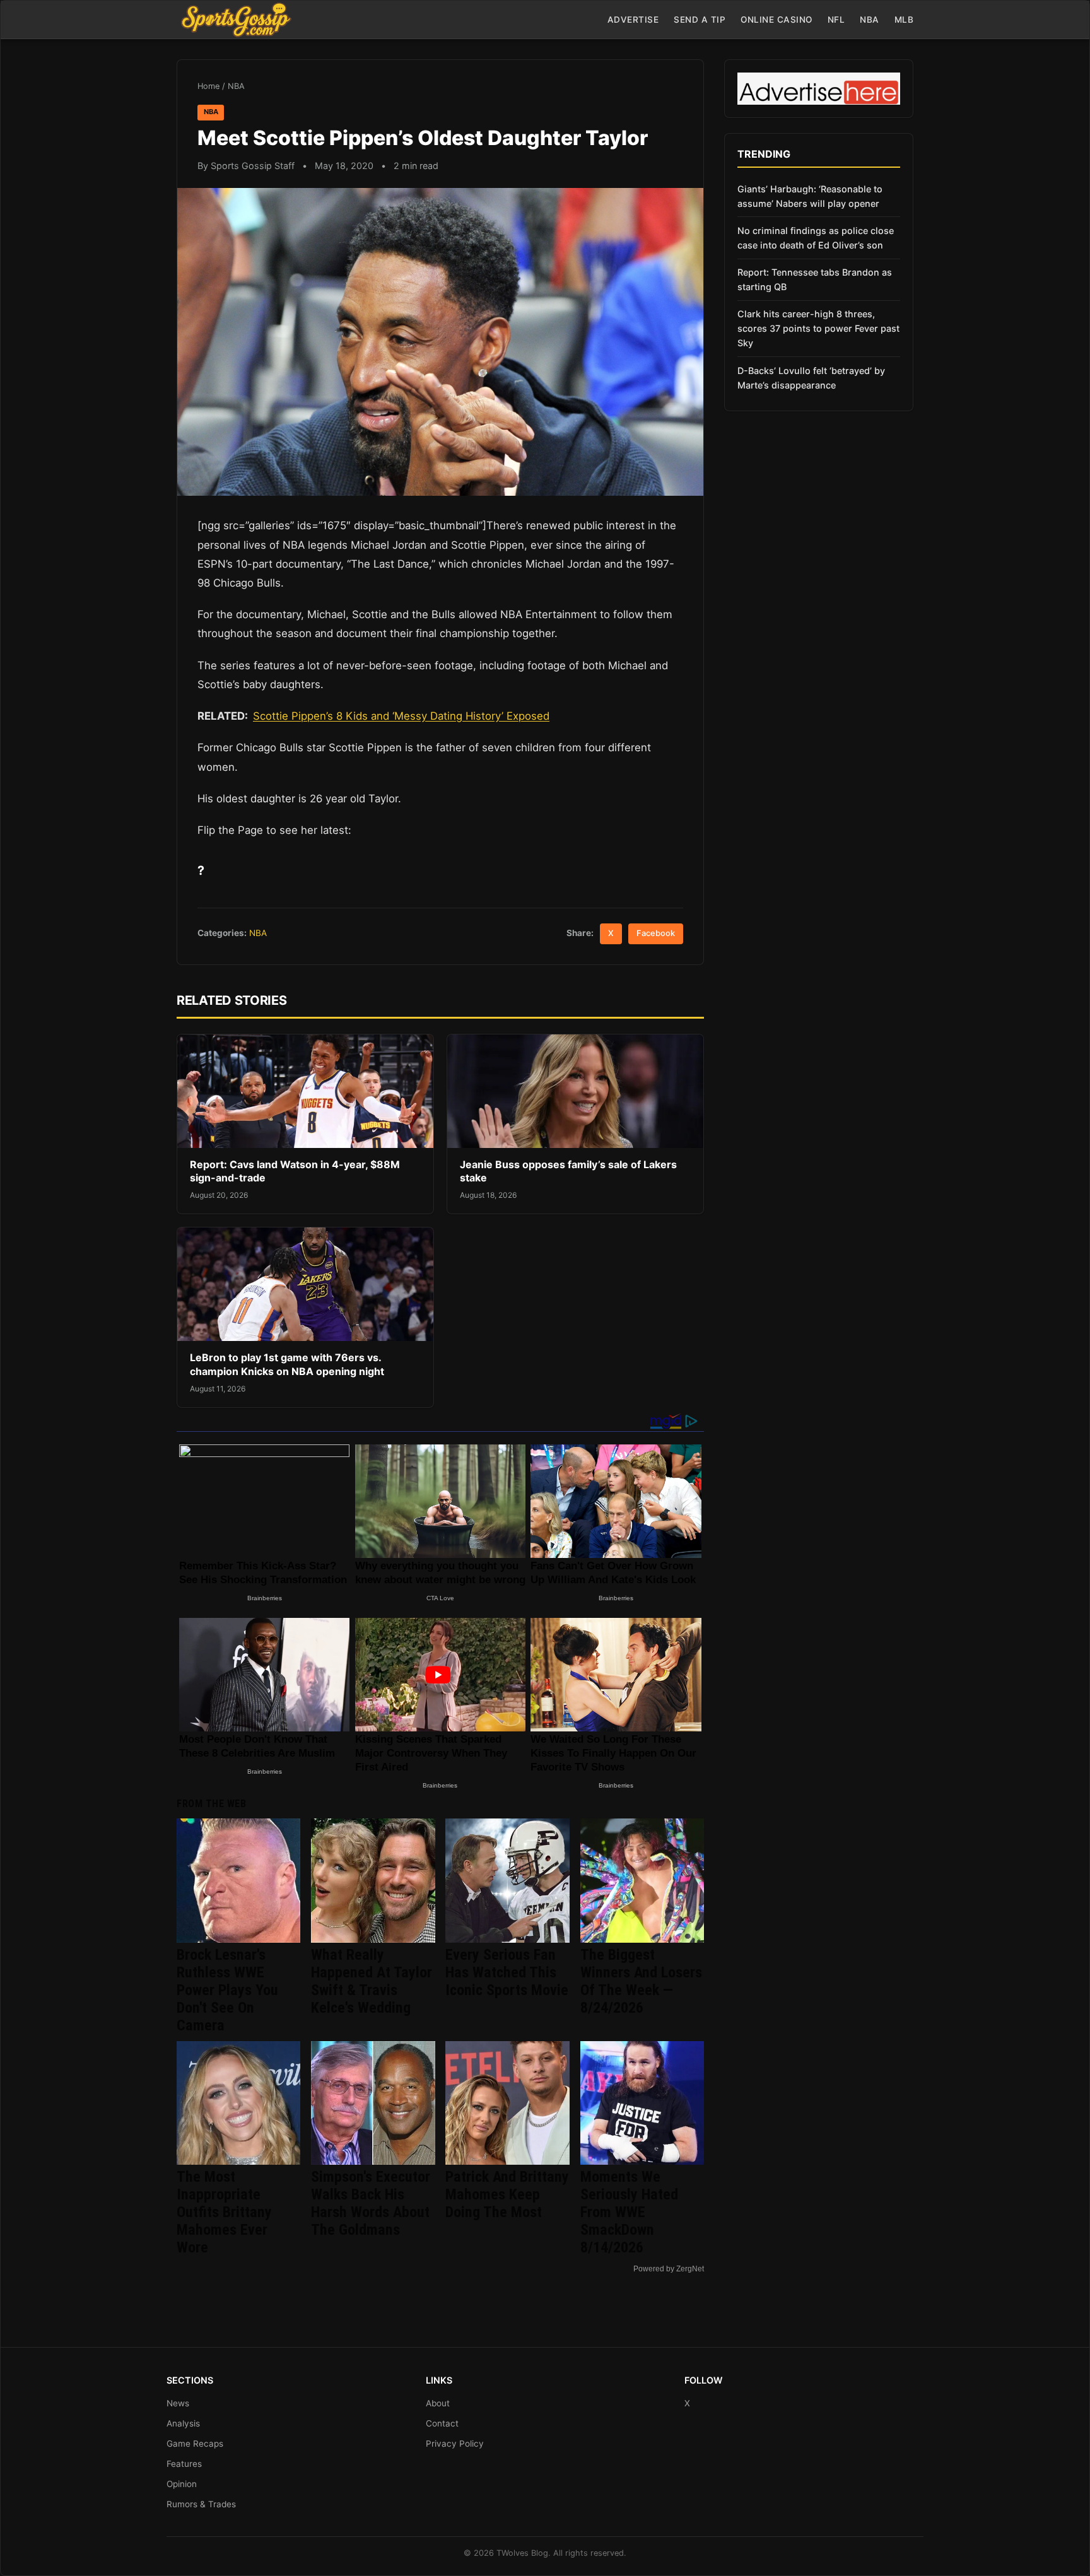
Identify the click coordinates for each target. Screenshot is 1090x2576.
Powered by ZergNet (669, 2269)
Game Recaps (195, 2444)
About (438, 2403)
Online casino (776, 20)
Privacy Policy (455, 2444)
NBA (870, 20)
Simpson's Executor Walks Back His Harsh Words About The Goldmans (371, 2203)
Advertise (633, 20)
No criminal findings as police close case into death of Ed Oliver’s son (816, 238)
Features (184, 2464)
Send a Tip (700, 20)
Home (208, 86)
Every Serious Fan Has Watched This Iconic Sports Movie (507, 1972)
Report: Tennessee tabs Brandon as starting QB (815, 279)
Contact (442, 2423)
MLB (904, 20)
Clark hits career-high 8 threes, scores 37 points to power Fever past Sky (818, 328)
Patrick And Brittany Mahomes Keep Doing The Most (507, 2194)
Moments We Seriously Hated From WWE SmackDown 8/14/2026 (629, 2212)
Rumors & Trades (201, 2504)
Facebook (656, 933)
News (178, 2403)
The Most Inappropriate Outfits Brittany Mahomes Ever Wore (224, 2212)
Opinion (182, 2484)
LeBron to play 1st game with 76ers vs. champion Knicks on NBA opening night (287, 1364)
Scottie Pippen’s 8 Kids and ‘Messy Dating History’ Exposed (401, 716)
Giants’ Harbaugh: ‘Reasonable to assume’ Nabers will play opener (810, 196)
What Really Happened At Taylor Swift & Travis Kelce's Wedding (372, 1981)
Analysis (183, 2423)
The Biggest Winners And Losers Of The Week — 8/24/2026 (641, 1981)
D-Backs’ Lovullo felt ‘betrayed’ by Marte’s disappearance (811, 378)
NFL (836, 20)
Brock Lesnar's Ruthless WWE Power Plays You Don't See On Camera (227, 1990)
